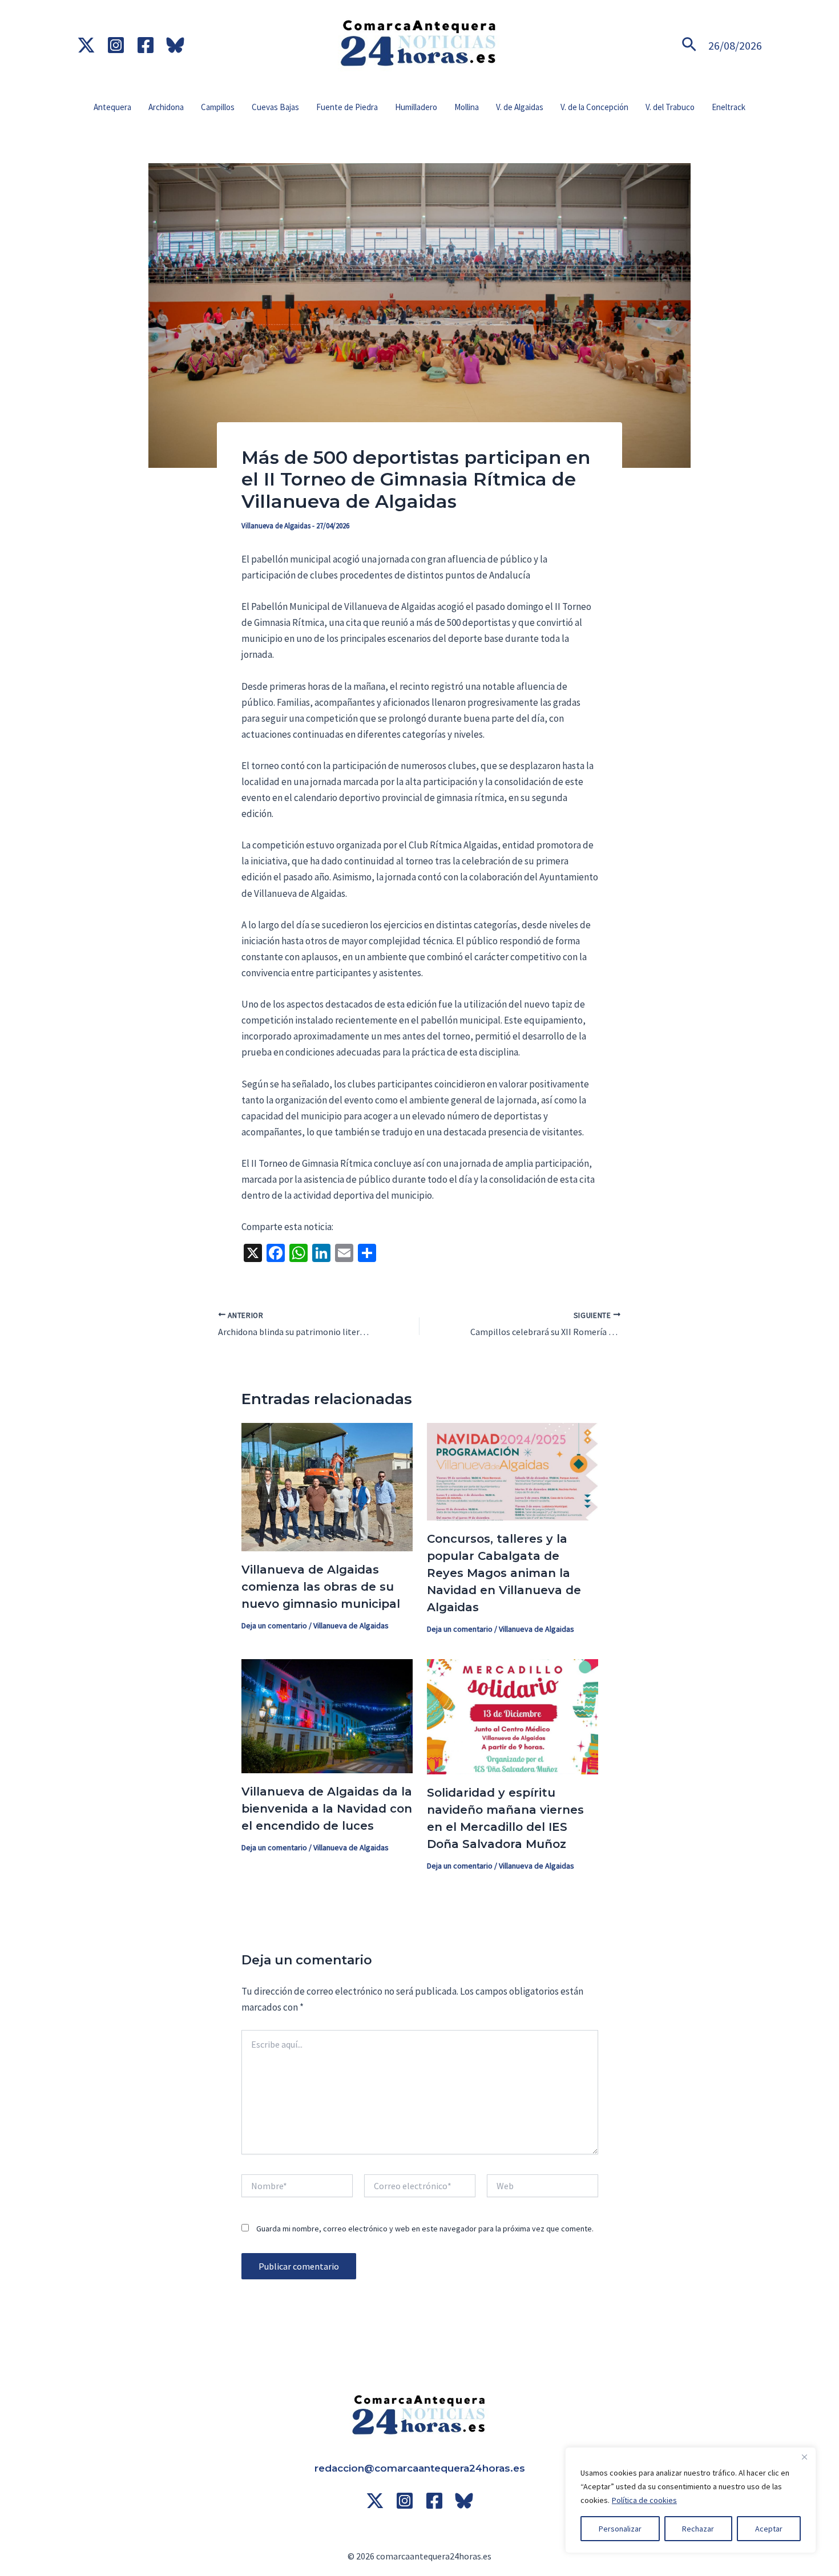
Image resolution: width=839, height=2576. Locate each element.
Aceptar (769, 2529)
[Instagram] (116, 45)
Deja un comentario (274, 1625)
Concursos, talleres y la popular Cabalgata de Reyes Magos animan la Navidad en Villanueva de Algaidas (504, 1573)
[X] (375, 2501)
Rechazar (698, 2529)
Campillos (218, 107)
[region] (691, 2500)
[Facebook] (146, 45)
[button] (689, 45)
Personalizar (620, 2529)
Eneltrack (729, 107)
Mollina (467, 107)
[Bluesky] (175, 45)
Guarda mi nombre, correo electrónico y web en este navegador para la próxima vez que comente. (425, 2229)
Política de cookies (644, 2500)
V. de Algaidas (520, 107)
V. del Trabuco (670, 107)
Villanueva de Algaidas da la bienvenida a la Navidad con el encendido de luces (327, 1809)
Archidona (166, 107)
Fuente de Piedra (347, 107)
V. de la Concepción (594, 107)
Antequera (112, 107)
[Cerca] (804, 2457)
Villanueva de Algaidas (276, 526)
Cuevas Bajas (275, 107)
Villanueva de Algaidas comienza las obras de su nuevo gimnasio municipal (321, 1587)
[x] (86, 45)
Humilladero (416, 107)
